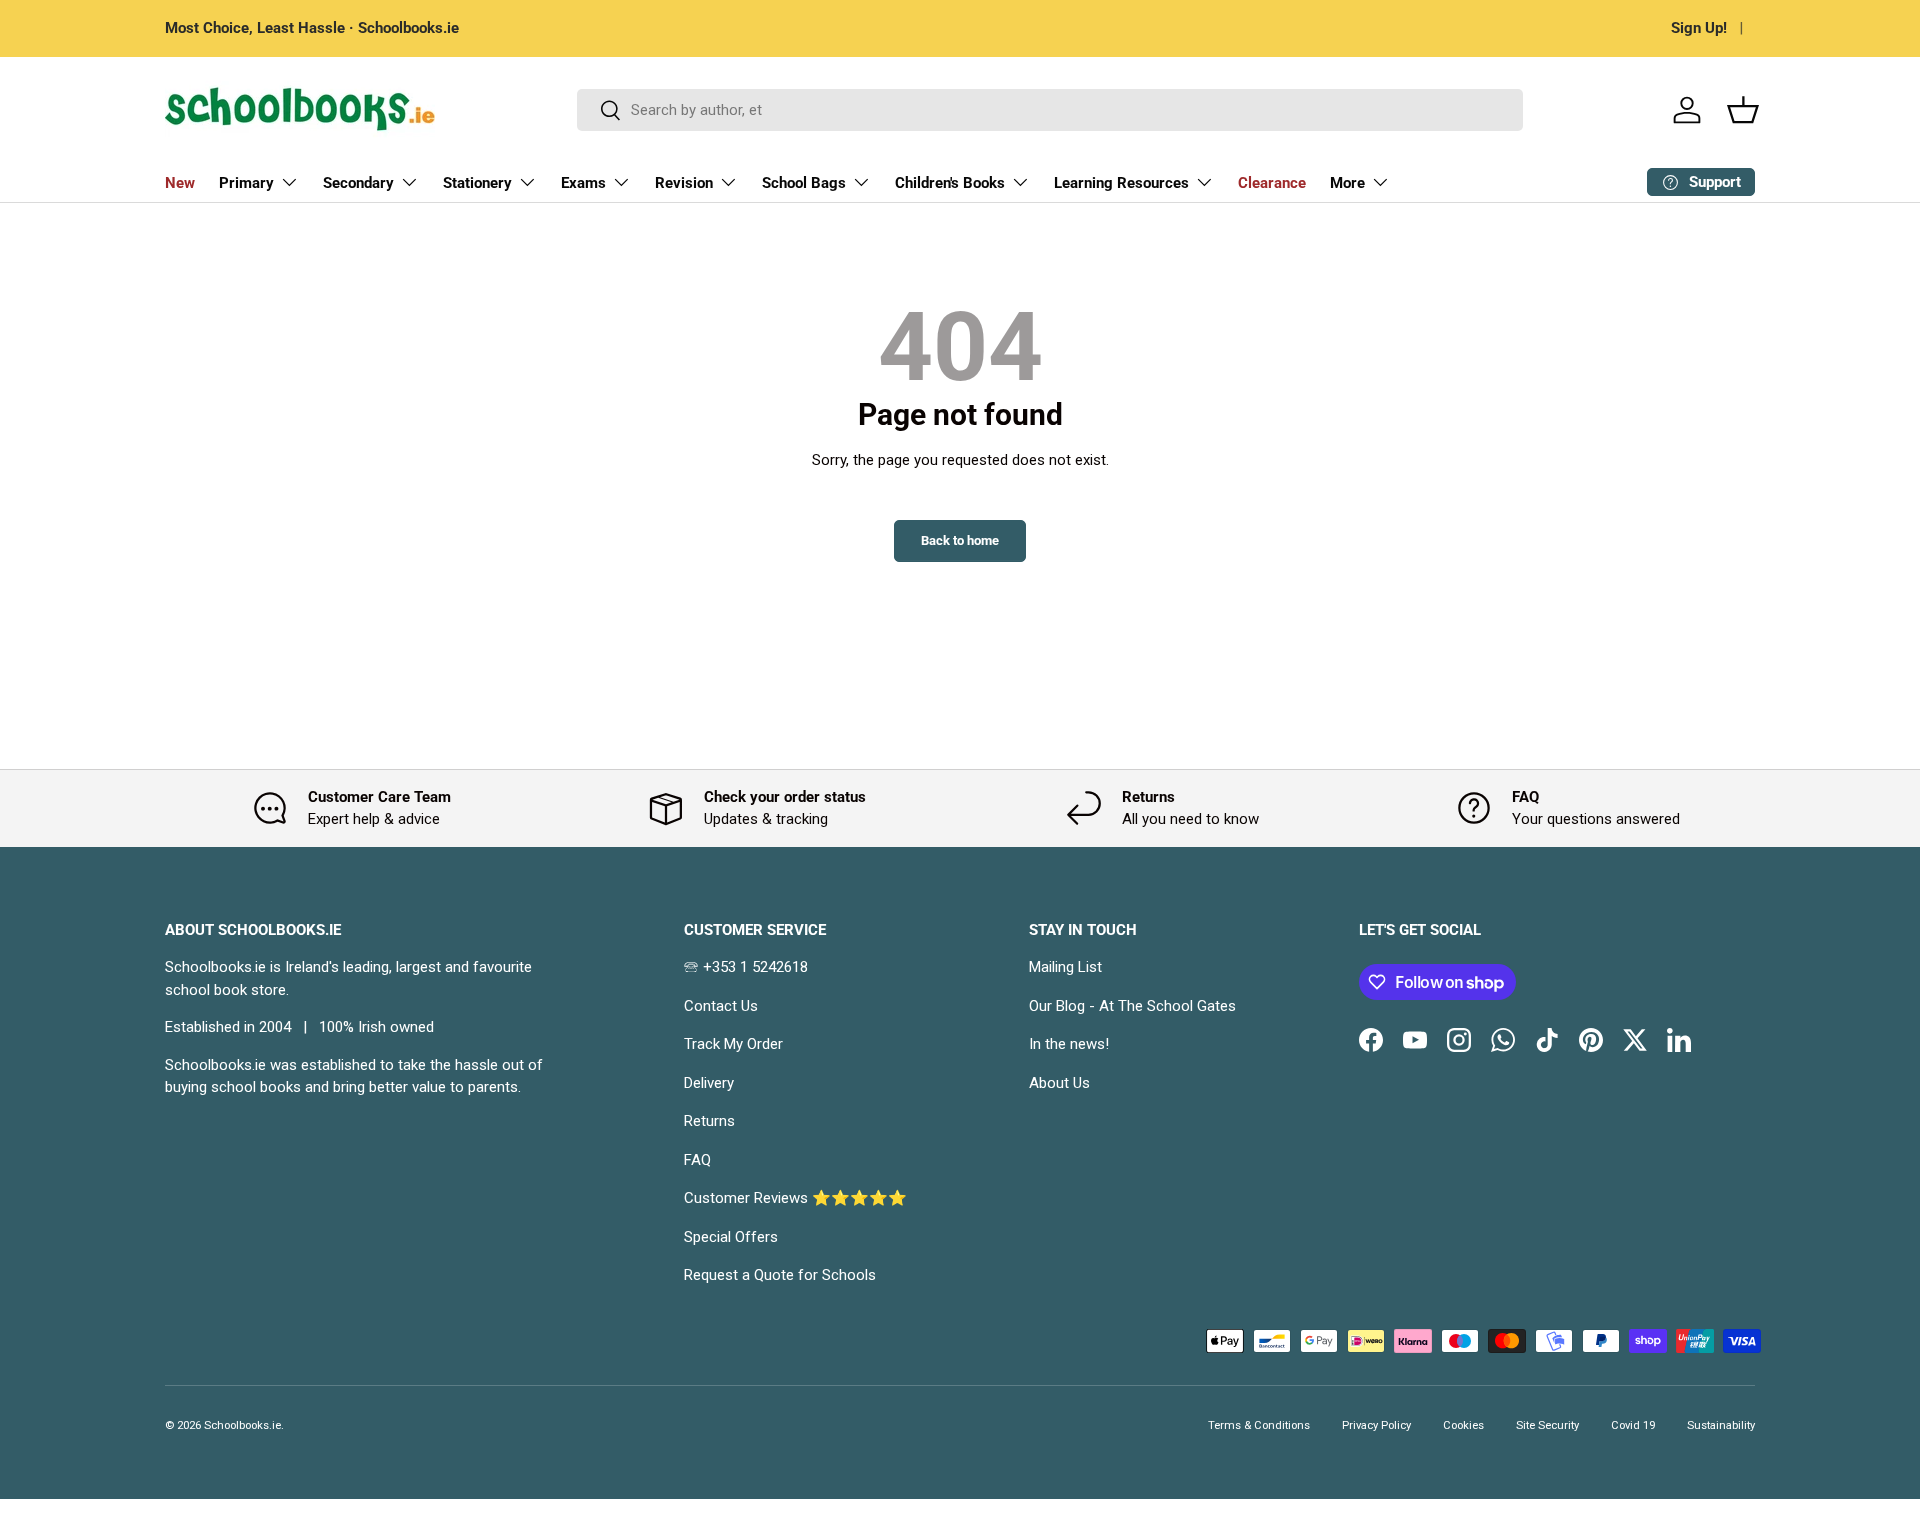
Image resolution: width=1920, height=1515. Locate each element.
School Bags (804, 183)
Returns (709, 1121)
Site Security (1547, 1425)
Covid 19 (1633, 1425)
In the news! (1069, 1044)
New (180, 183)
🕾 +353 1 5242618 (746, 967)
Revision (684, 183)
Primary (246, 183)
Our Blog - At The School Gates (1132, 1006)
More (1347, 183)
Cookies (1463, 1425)
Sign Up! (1699, 28)
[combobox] (1050, 110)
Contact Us (721, 1006)
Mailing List (1065, 967)
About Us (1059, 1083)
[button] (1743, 110)
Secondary (358, 183)
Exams (583, 183)
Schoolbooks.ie (242, 1425)
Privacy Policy (1376, 1425)
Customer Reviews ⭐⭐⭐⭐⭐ (795, 1198)
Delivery (709, 1083)
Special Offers (731, 1237)
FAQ (697, 1160)
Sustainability (1721, 1425)
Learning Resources (1121, 183)
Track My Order (733, 1044)
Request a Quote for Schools (780, 1275)
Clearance (1272, 183)
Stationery (477, 183)
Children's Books (950, 183)
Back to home (960, 540)
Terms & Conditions (1259, 1425)
